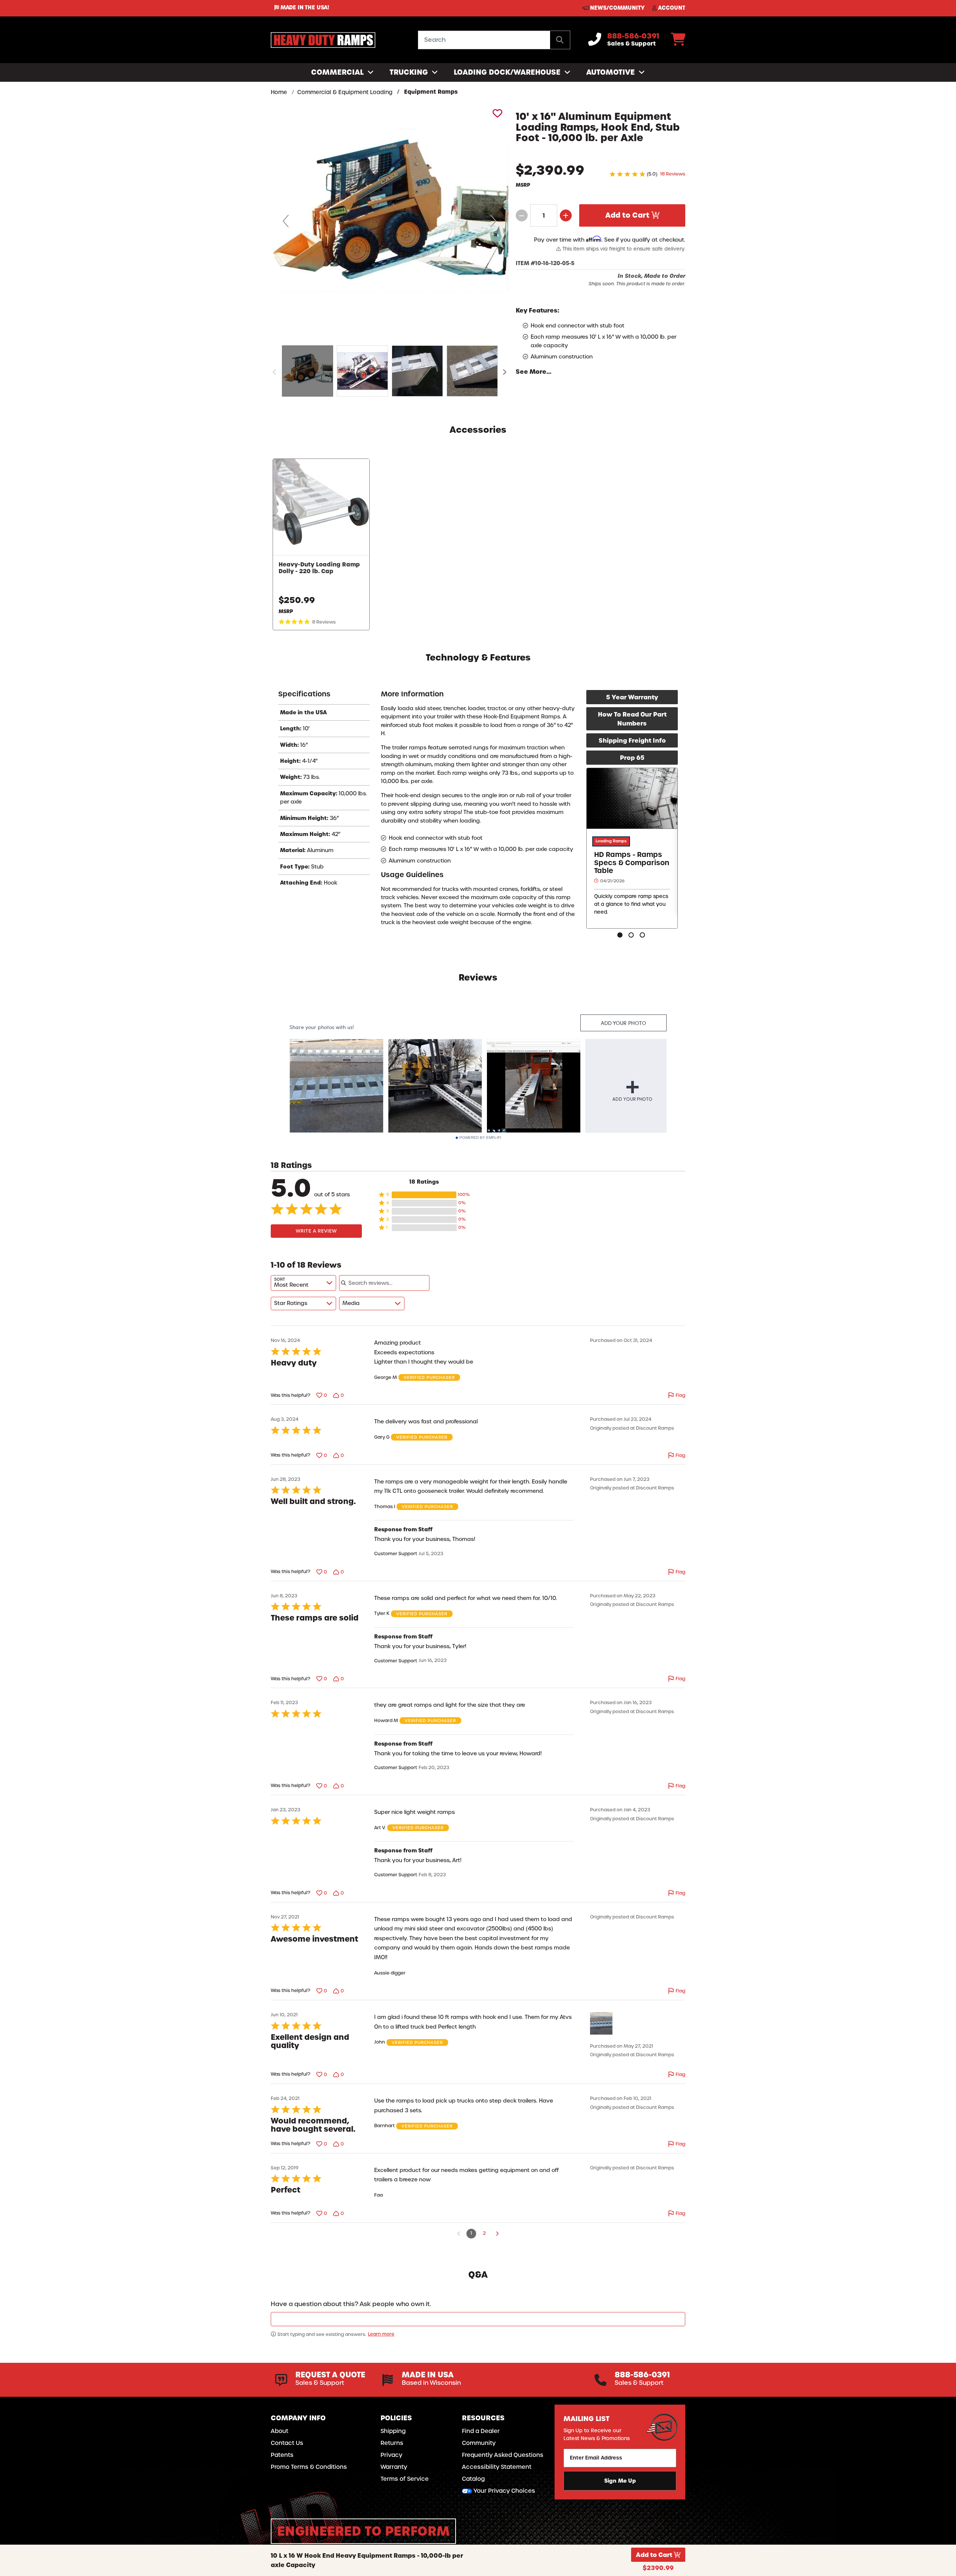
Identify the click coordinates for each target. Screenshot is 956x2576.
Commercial (338, 72)
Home (279, 92)
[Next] (493, 221)
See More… (534, 372)
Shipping (393, 2431)
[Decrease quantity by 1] (522, 215)
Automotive (612, 72)
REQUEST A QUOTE (330, 2375)
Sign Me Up (620, 2480)
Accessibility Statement (497, 2467)
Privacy (391, 2455)
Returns (392, 2443)
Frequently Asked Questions (503, 2455)
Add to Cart (628, 215)
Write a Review (316, 1231)
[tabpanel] (632, 848)
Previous (274, 372)
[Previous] (286, 221)
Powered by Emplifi (480, 1138)
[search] (560, 40)
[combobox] (303, 1283)
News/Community (617, 8)
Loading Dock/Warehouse (508, 72)
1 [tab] (621, 936)
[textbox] (478, 2319)
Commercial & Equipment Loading (345, 92)
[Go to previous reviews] (459, 2234)
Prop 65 (632, 758)
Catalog (473, 2479)
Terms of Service (405, 2479)
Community (479, 2443)
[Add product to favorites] (496, 113)
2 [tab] (632, 936)
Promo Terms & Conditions (309, 2467)
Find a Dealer (481, 2431)
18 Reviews (673, 174)
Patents (282, 2455)
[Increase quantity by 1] (566, 215)
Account (671, 8)
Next (505, 372)
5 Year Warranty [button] (632, 697)
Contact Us (287, 2443)
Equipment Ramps (431, 92)
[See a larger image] (389, 221)
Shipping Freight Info (632, 740)
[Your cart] (678, 42)
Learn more (381, 2334)
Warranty (394, 2467)
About (280, 2431)
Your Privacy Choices (504, 2491)
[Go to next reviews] (497, 2234)
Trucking (410, 72)
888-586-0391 (633, 36)
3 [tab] (643, 936)
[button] (424, 1195)
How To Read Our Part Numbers (632, 719)
